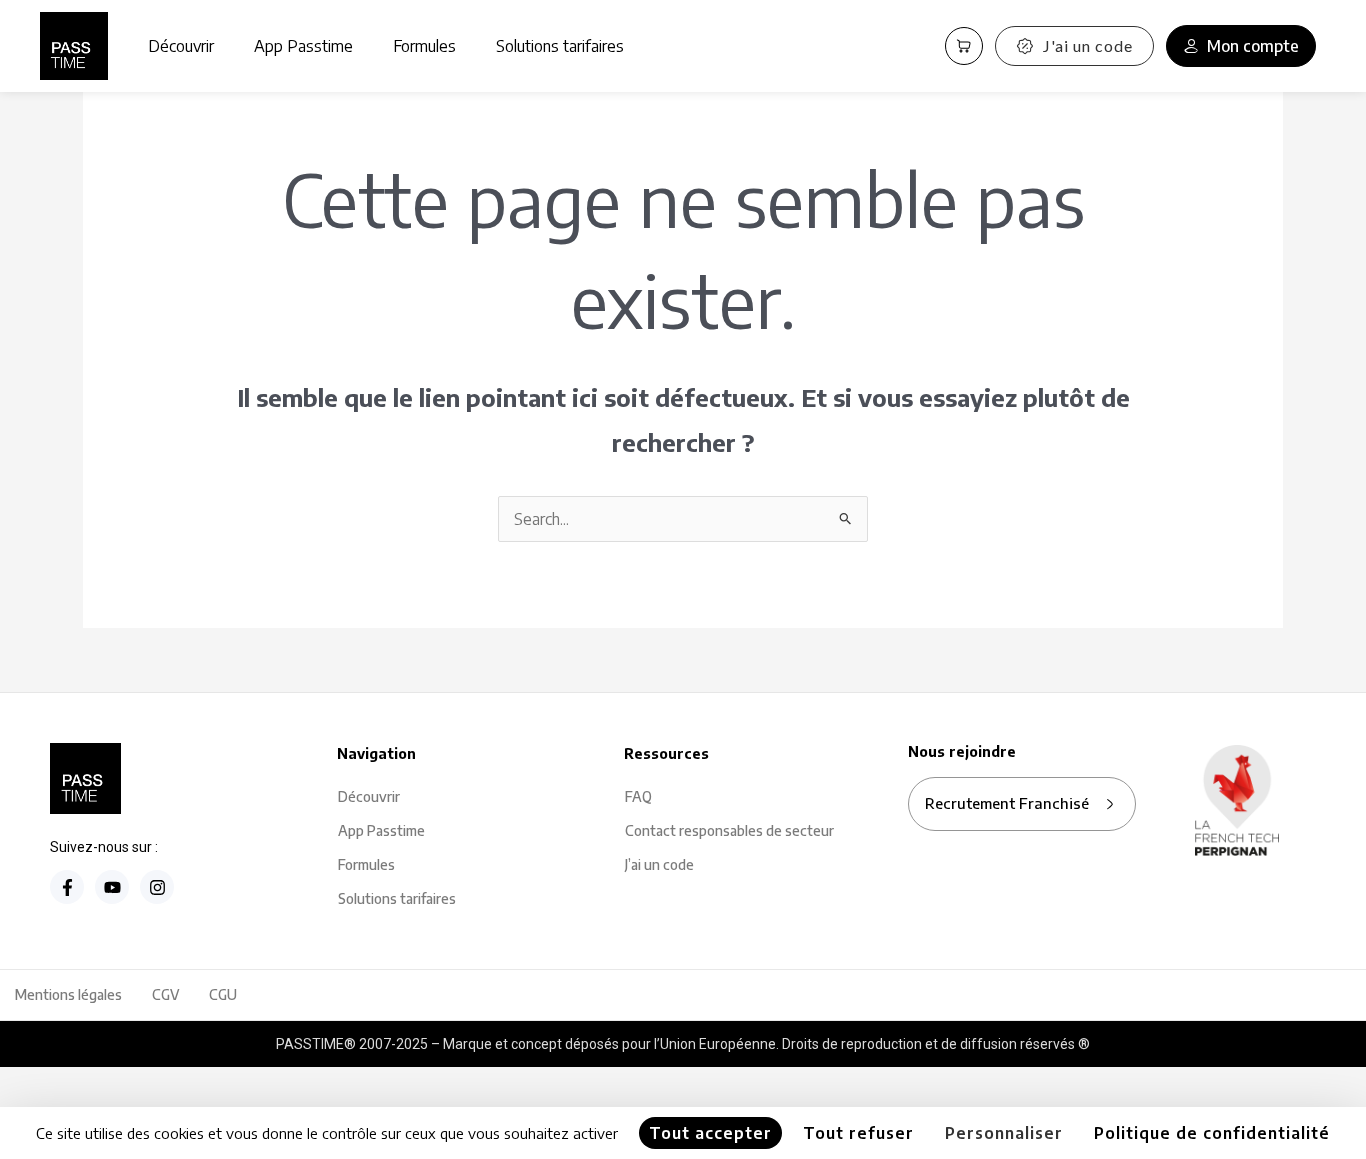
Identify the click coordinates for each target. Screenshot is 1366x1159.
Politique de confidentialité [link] (1212, 1133)
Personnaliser (1004, 1133)
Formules (424, 46)
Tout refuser (858, 1133)
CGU (223, 994)
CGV (165, 994)
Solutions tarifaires (560, 46)
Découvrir (181, 46)
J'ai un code (1088, 45)
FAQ (638, 796)
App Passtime (303, 46)
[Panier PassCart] (964, 46)
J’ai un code (659, 864)
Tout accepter (710, 1133)
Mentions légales (68, 994)
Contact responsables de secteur (729, 830)
